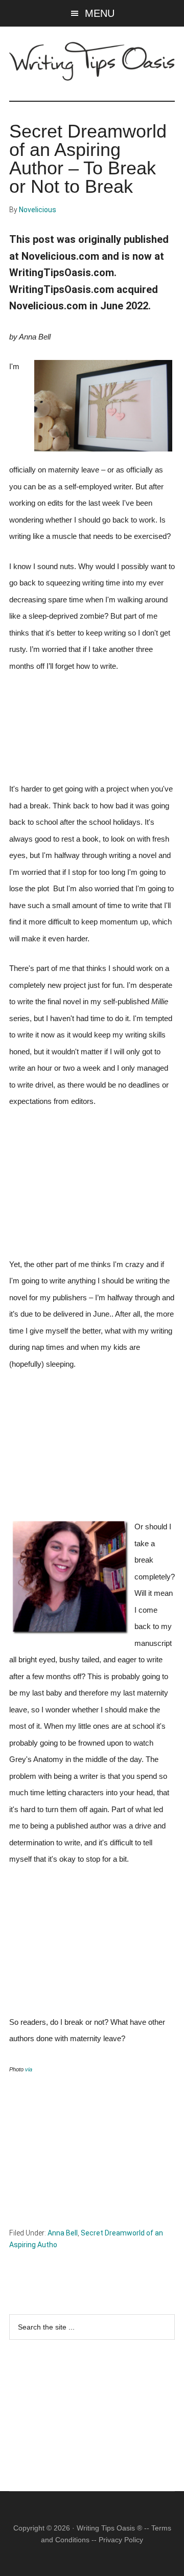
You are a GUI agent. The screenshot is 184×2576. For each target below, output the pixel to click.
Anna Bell (63, 2233)
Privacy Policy (121, 2540)
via (29, 2069)
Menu (100, 13)
